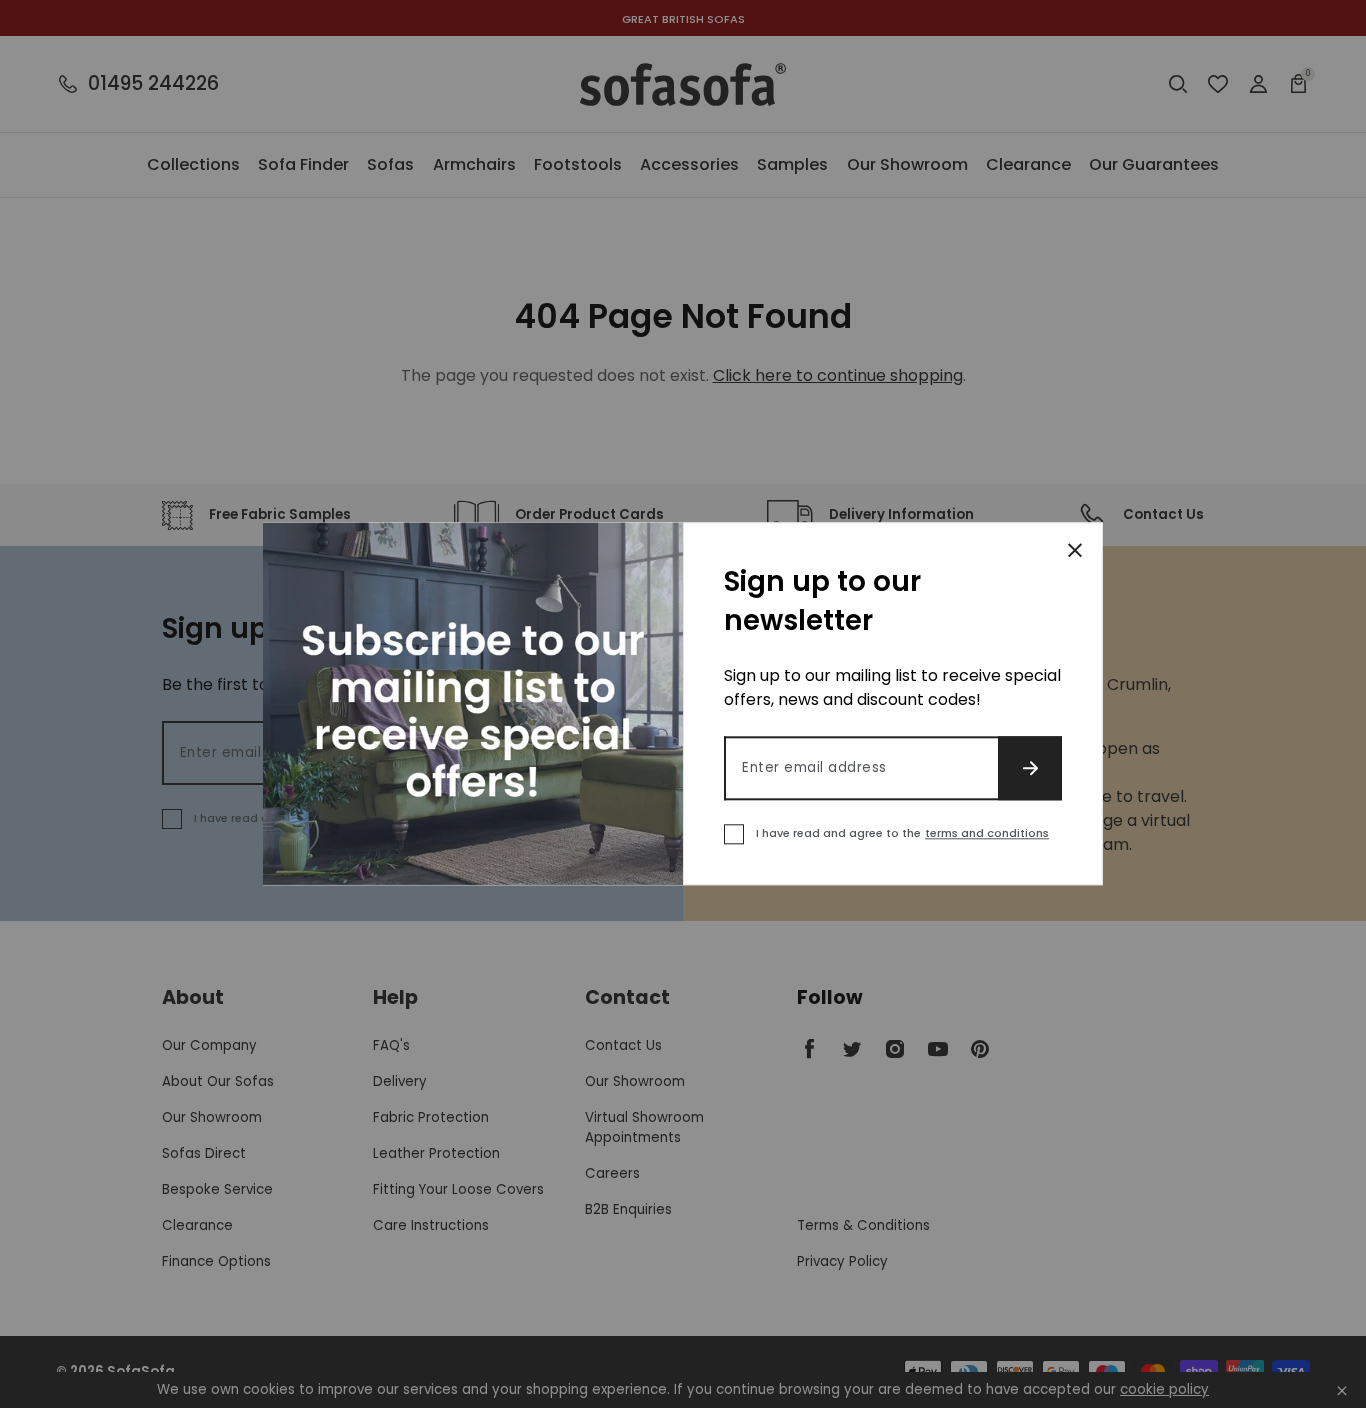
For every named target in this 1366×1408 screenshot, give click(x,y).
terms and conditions (987, 834)
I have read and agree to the (902, 834)
